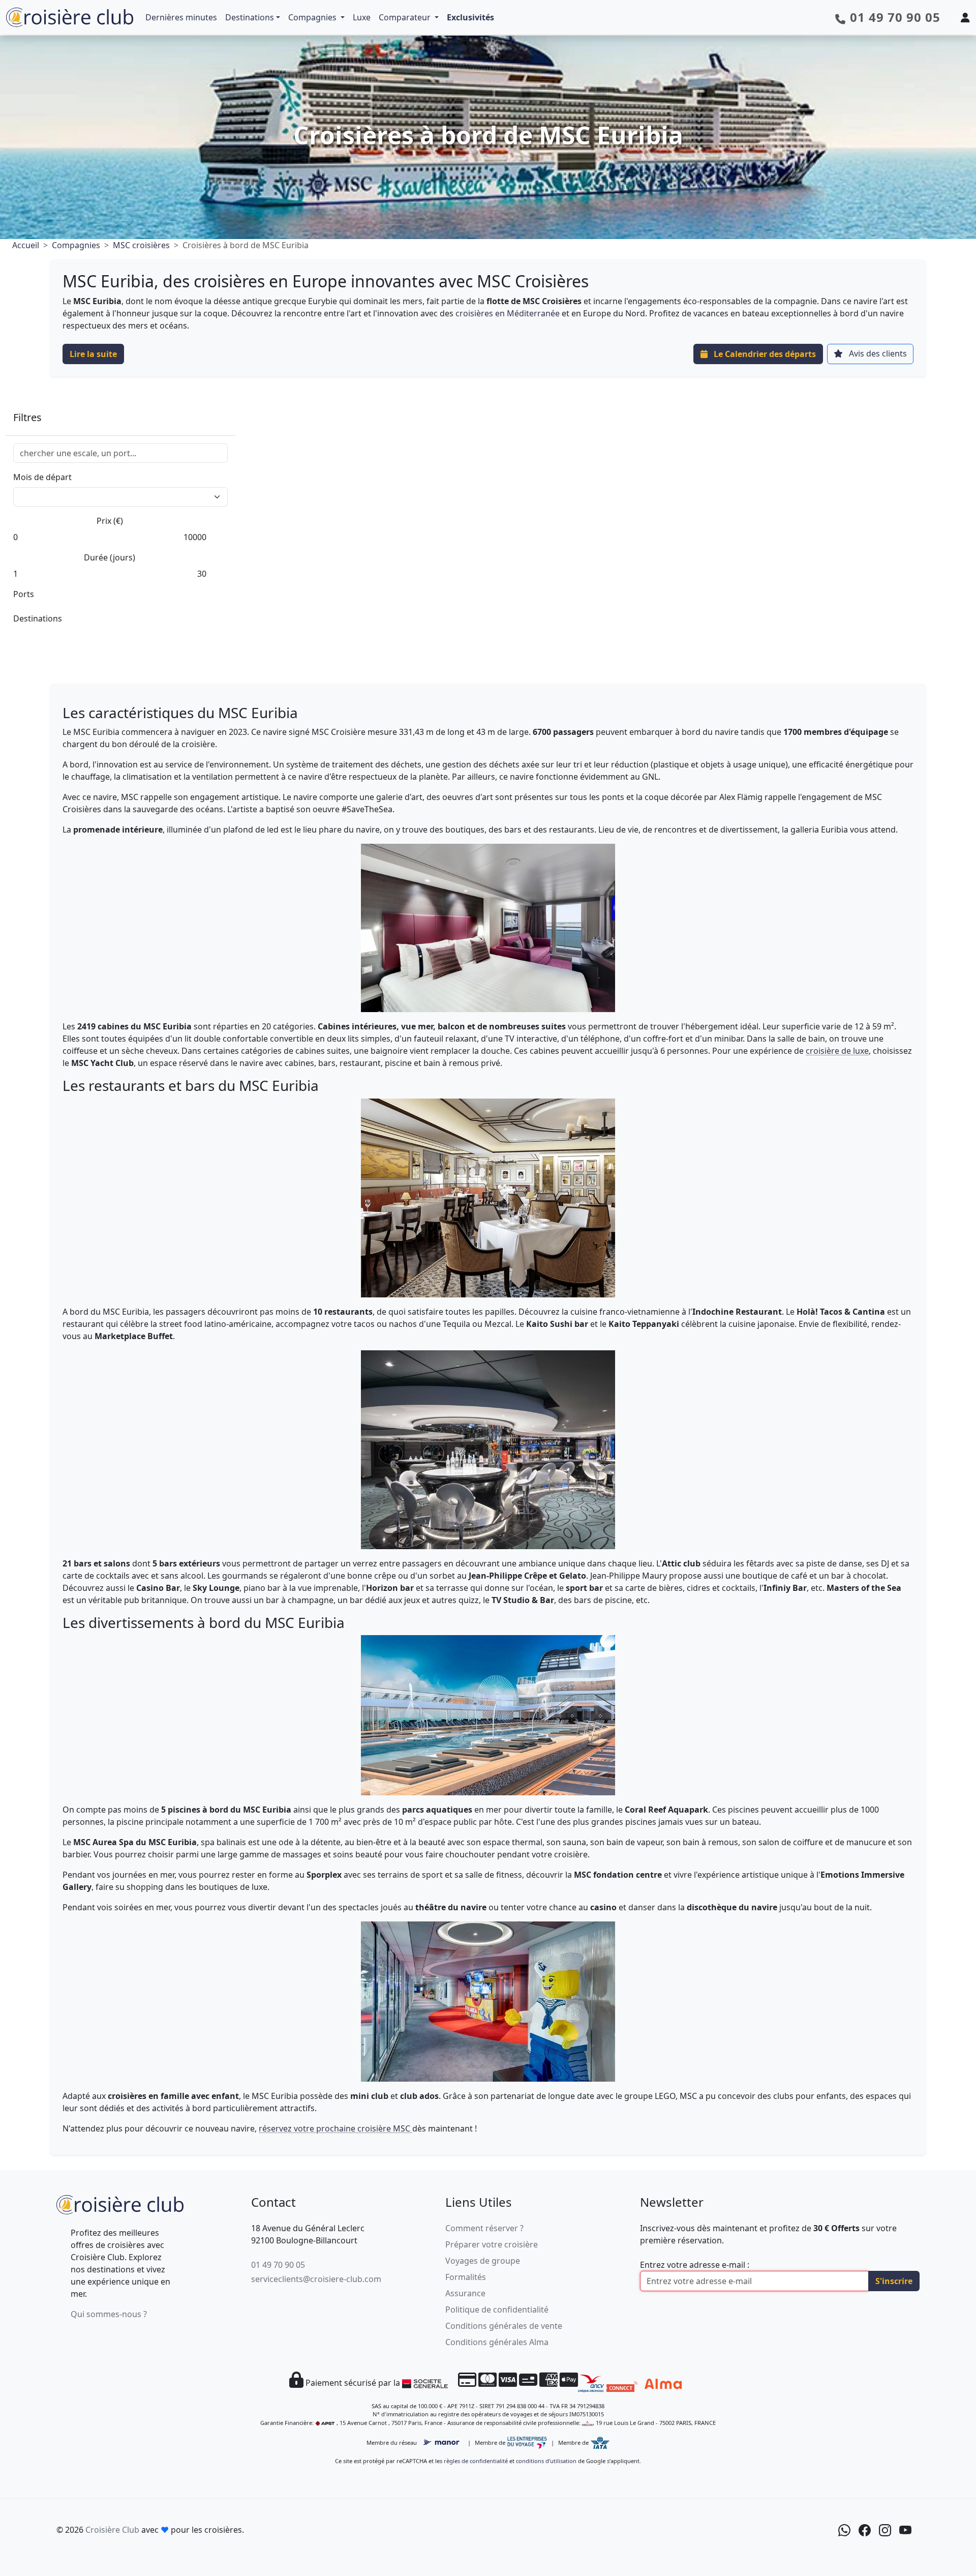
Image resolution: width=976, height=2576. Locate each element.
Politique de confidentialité (497, 2309)
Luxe (362, 17)
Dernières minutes (181, 17)
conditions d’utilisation (546, 2461)
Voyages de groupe (483, 2261)
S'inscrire (894, 2281)
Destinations (250, 17)
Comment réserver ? (484, 2228)
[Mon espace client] (965, 17)
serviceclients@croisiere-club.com (316, 2279)
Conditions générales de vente (504, 2326)
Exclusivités (470, 17)
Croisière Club (112, 2530)
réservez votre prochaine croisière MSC (335, 2128)
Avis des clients (877, 353)
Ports (24, 594)
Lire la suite (93, 354)
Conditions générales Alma (497, 2342)
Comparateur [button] (406, 17)
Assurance (465, 2293)
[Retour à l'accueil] (120, 2203)
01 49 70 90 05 (278, 2265)
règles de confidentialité (476, 2461)
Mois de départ (42, 477)
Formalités (466, 2277)
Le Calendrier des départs (764, 354)
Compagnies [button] (313, 17)
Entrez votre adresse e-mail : (695, 2265)
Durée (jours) (110, 557)
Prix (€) (110, 521)
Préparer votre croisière (492, 2244)
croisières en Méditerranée (508, 313)
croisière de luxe (837, 1051)
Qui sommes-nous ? (109, 2314)
